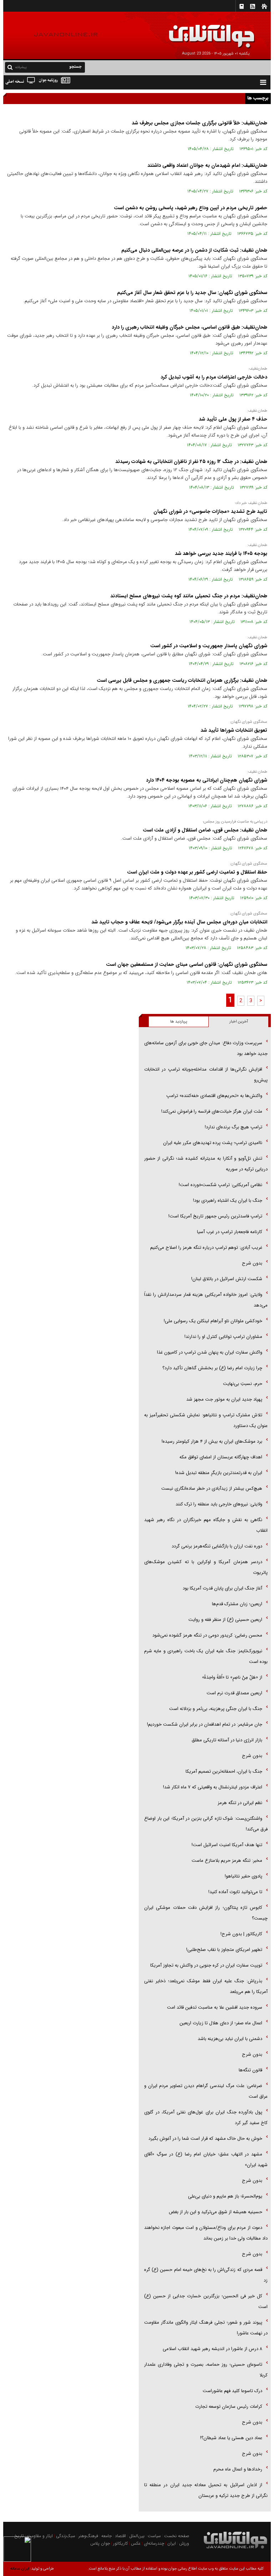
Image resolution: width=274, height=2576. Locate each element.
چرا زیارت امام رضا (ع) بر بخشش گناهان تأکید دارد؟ (212, 1368)
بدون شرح (252, 1263)
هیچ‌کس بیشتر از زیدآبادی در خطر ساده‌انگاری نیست (212, 1488)
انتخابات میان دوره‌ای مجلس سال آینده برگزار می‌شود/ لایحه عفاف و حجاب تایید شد (179, 922)
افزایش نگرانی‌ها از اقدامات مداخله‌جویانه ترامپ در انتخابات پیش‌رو (206, 1075)
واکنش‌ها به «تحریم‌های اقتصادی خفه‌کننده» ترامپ (214, 1096)
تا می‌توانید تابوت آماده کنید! (235, 1892)
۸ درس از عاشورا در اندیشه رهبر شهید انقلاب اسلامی (212, 2349)
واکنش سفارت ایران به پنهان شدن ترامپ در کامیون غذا (210, 1352)
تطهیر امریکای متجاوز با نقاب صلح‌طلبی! (224, 1950)
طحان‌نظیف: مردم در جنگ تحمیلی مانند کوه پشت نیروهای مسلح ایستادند (189, 596)
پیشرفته (21, 67)
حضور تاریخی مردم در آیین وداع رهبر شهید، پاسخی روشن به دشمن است (191, 208)
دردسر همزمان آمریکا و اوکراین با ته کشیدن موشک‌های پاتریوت (206, 1567)
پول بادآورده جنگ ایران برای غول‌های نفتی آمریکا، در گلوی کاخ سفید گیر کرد (206, 2118)
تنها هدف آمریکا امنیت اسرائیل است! (227, 1845)
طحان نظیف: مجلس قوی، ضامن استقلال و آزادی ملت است (205, 830)
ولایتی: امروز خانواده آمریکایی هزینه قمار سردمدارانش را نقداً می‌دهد (206, 1300)
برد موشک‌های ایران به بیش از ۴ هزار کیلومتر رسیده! (212, 1441)
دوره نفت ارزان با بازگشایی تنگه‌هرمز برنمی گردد (217, 1546)
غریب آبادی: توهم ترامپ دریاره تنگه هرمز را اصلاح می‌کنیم (206, 1248)
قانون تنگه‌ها (250, 2070)
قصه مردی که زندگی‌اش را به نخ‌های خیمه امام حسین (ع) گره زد (206, 2275)
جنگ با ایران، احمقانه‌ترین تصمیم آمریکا (224, 1771)
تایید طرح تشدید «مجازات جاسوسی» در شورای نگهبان (210, 511)
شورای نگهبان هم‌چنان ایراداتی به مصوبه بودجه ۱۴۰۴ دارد (207, 780)
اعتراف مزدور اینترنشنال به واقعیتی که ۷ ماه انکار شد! (213, 1787)
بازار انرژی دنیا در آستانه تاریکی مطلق (227, 1740)
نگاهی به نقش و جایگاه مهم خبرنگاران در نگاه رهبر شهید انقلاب (206, 1525)
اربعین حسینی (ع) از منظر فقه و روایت (225, 1620)
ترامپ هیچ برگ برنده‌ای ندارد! (234, 1127)
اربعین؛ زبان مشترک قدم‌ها (237, 1604)
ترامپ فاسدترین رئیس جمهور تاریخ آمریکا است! (215, 1216)
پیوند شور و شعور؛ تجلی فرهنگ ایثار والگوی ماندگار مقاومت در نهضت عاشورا (206, 2328)
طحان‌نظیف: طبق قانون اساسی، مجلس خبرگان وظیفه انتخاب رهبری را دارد (189, 327)
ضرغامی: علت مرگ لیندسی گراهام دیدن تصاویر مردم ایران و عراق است (206, 2091)
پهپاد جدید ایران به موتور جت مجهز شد (224, 1399)
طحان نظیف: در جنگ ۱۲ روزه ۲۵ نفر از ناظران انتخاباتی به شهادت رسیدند (191, 462)
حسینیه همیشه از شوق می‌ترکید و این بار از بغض (215, 2212)
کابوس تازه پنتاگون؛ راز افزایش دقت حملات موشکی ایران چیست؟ (206, 1913)
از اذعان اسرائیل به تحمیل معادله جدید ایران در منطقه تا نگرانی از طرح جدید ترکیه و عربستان (206, 2490)
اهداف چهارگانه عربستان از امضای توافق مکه (221, 1457)
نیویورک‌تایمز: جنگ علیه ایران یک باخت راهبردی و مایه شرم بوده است (206, 1656)
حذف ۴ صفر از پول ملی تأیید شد (233, 419)
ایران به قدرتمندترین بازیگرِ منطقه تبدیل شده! (219, 1473)
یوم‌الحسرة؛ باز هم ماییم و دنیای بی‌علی (225, 2196)
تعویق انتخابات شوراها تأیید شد (234, 730)
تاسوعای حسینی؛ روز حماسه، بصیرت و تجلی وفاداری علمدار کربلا (206, 2370)
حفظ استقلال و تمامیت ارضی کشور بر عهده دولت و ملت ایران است (197, 872)
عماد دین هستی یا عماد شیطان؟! (231, 2438)
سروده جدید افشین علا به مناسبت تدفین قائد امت (215, 2007)
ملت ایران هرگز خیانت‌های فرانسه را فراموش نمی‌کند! (212, 1111)
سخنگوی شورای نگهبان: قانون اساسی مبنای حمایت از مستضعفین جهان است (187, 964)
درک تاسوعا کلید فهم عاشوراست (232, 2391)
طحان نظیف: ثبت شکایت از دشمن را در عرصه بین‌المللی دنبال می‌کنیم (194, 250)
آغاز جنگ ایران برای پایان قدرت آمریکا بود (222, 1588)
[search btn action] (10, 67)
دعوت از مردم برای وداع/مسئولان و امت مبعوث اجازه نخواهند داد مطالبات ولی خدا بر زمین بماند (206, 2233)
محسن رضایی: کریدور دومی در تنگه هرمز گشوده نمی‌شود (207, 1635)
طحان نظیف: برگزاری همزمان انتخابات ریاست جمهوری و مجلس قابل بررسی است (182, 680)
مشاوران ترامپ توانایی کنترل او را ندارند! (223, 1337)
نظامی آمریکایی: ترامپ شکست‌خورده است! (220, 1185)
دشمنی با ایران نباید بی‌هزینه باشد (230, 2039)
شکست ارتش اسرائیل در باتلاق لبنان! (227, 1279)
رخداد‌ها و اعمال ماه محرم (238, 2469)
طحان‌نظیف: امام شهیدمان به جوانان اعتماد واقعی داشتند (207, 165)
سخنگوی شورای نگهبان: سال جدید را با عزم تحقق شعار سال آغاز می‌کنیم (192, 293)
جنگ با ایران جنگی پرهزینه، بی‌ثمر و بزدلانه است (216, 1709)
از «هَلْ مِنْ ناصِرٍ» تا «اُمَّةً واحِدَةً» (232, 1677)
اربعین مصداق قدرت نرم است (234, 1693)
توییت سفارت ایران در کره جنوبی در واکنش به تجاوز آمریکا (206, 1965)
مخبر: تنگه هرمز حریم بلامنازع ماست (227, 1861)
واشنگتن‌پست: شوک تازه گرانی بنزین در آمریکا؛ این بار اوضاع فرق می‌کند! (206, 1824)
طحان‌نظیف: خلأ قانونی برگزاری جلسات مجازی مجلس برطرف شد (199, 123)
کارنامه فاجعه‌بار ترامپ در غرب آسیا (230, 1232)
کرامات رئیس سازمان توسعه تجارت (229, 2407)
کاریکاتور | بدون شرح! (241, 1934)
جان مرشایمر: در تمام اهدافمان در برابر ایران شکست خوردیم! (205, 1724)
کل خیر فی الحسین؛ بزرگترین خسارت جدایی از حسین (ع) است (206, 2301)
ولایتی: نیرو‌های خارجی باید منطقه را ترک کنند (219, 1504)
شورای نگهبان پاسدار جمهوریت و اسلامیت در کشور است (209, 646)
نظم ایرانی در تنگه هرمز (240, 1803)
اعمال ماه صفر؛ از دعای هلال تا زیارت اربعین (221, 2023)
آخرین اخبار (239, 1022)
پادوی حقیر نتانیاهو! (243, 1876)
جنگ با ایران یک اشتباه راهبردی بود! (228, 1201)
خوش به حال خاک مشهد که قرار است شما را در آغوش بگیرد (205, 2139)
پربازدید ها (179, 1022)
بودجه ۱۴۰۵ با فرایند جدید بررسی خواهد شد (221, 553)
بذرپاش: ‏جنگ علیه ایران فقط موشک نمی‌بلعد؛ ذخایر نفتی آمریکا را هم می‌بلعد (206, 1986)
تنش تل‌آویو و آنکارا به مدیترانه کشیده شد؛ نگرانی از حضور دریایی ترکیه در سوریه (206, 1164)
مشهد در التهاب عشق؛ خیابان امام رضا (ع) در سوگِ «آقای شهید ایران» (206, 2160)
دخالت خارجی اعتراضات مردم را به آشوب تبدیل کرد (214, 377)
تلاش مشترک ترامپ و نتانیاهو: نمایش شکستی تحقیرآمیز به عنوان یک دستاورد (206, 1420)
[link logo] (193, 31)
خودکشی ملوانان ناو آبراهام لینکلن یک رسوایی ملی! (213, 1321)
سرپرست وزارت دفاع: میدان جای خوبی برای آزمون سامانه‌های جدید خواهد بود (206, 1048)
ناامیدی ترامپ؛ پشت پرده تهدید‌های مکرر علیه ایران (213, 1143)
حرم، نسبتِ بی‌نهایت (243, 1384)
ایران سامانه (20, 2569)
